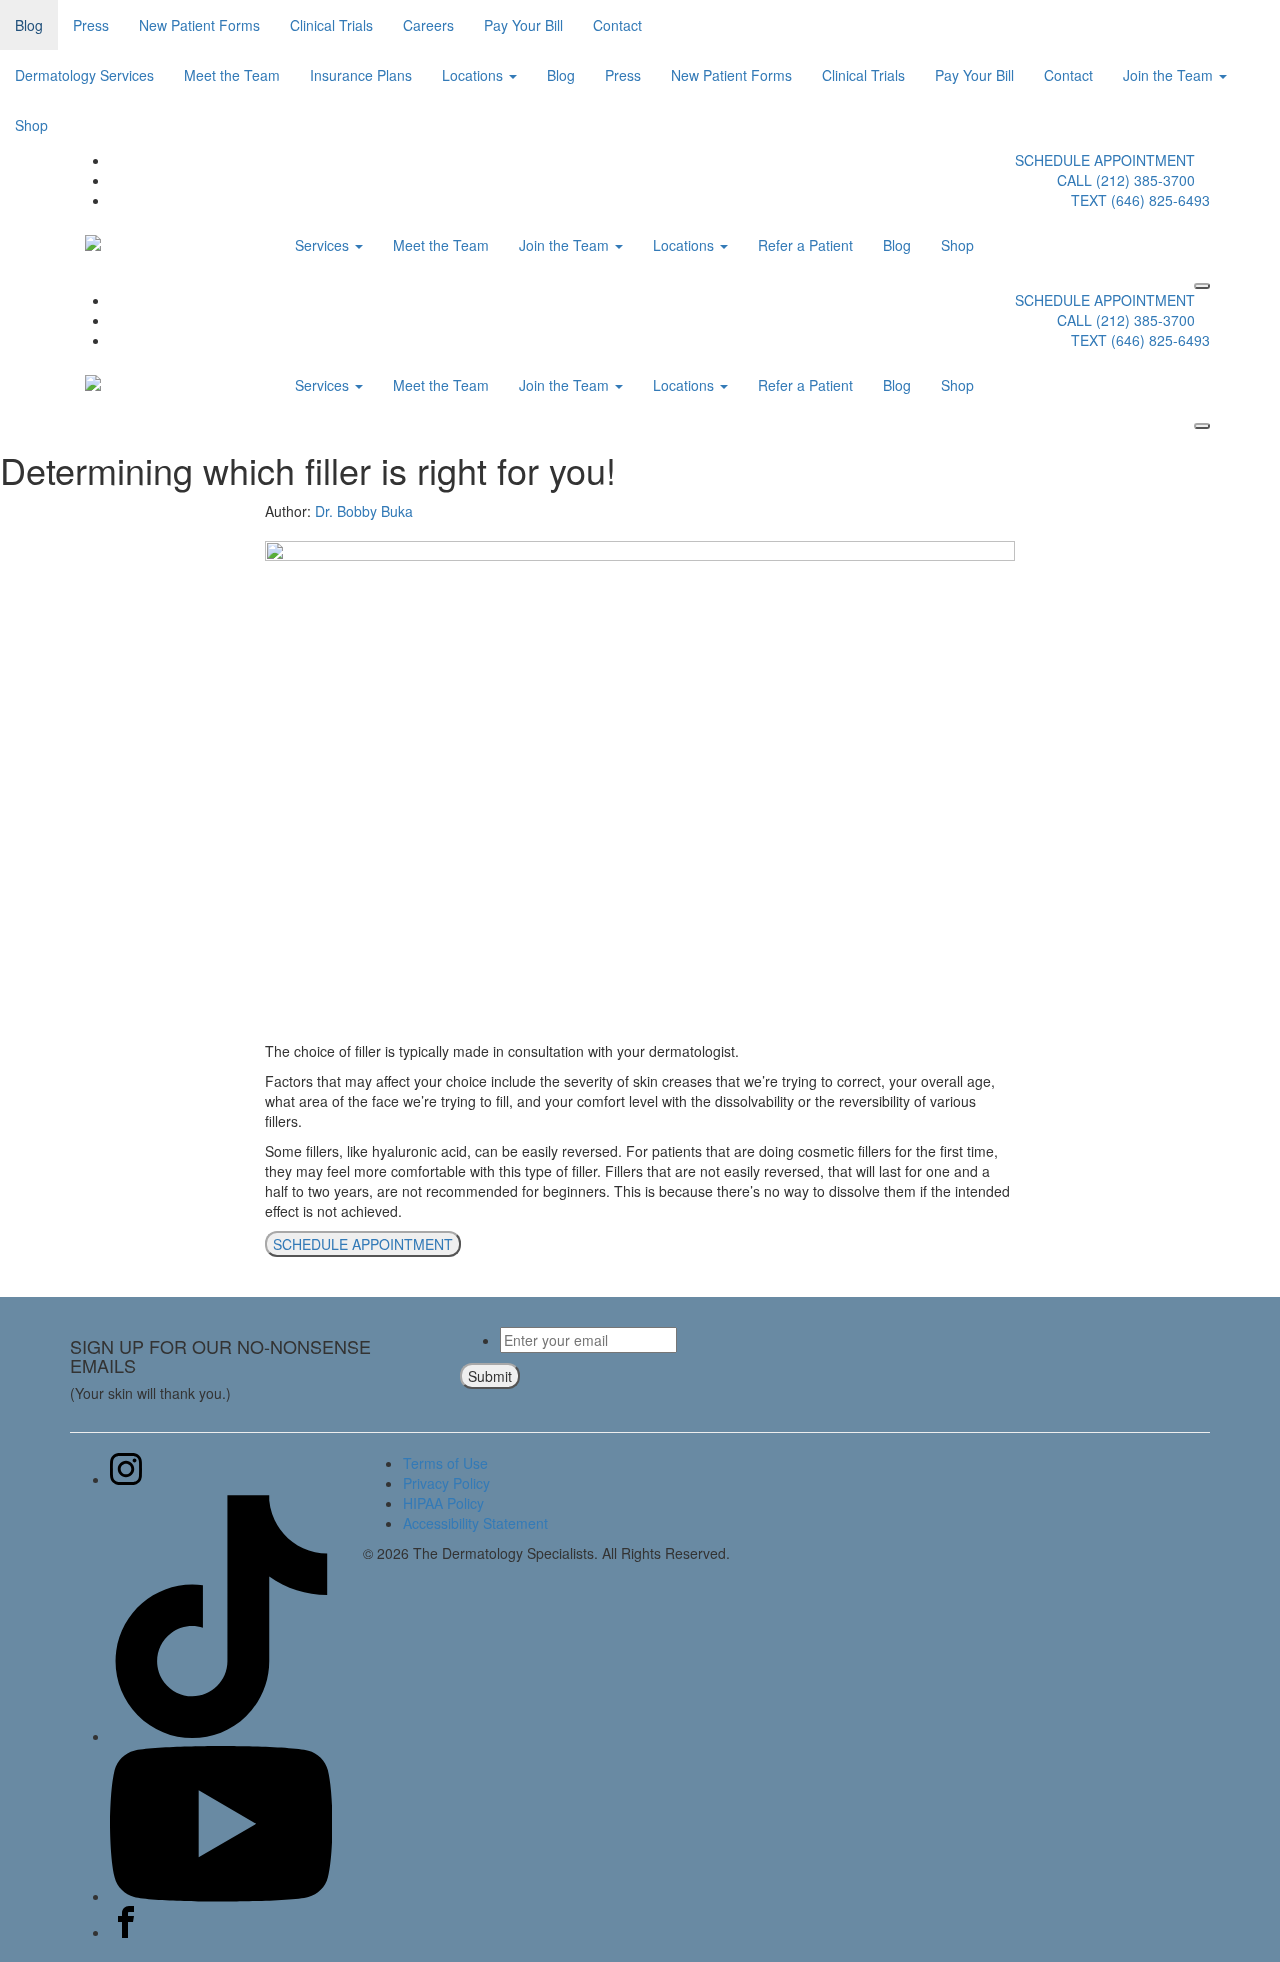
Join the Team (1170, 75)
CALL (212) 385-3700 (1126, 180)
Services (324, 245)
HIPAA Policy (443, 1503)
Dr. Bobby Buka (364, 511)
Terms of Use (445, 1463)
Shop (31, 125)
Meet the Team (232, 75)
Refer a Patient (805, 245)
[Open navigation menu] (1202, 286)
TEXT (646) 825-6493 (1140, 200)
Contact (617, 25)
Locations (474, 75)
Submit (490, 1376)
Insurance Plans (361, 75)
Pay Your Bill (523, 25)
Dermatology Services (84, 75)
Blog (29, 25)
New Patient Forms (199, 25)
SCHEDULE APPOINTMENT (1105, 160)
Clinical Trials (331, 25)
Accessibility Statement (475, 1523)
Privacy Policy (446, 1483)
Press (91, 25)
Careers (428, 25)
